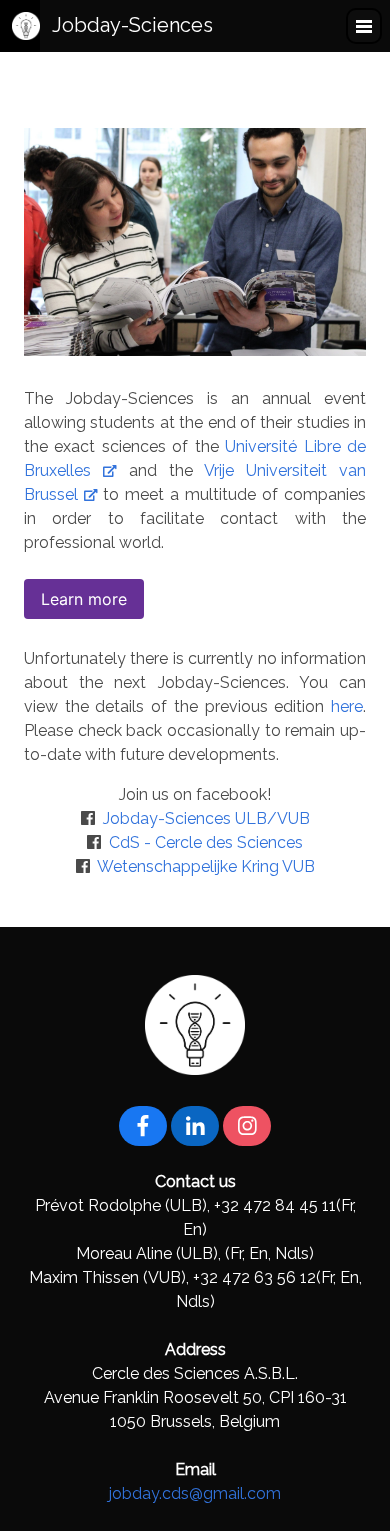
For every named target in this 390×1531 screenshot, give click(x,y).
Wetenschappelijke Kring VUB (206, 866)
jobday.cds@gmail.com (195, 1493)
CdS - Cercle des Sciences (206, 842)
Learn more (84, 599)
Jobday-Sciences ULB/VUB (206, 818)
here (347, 706)
